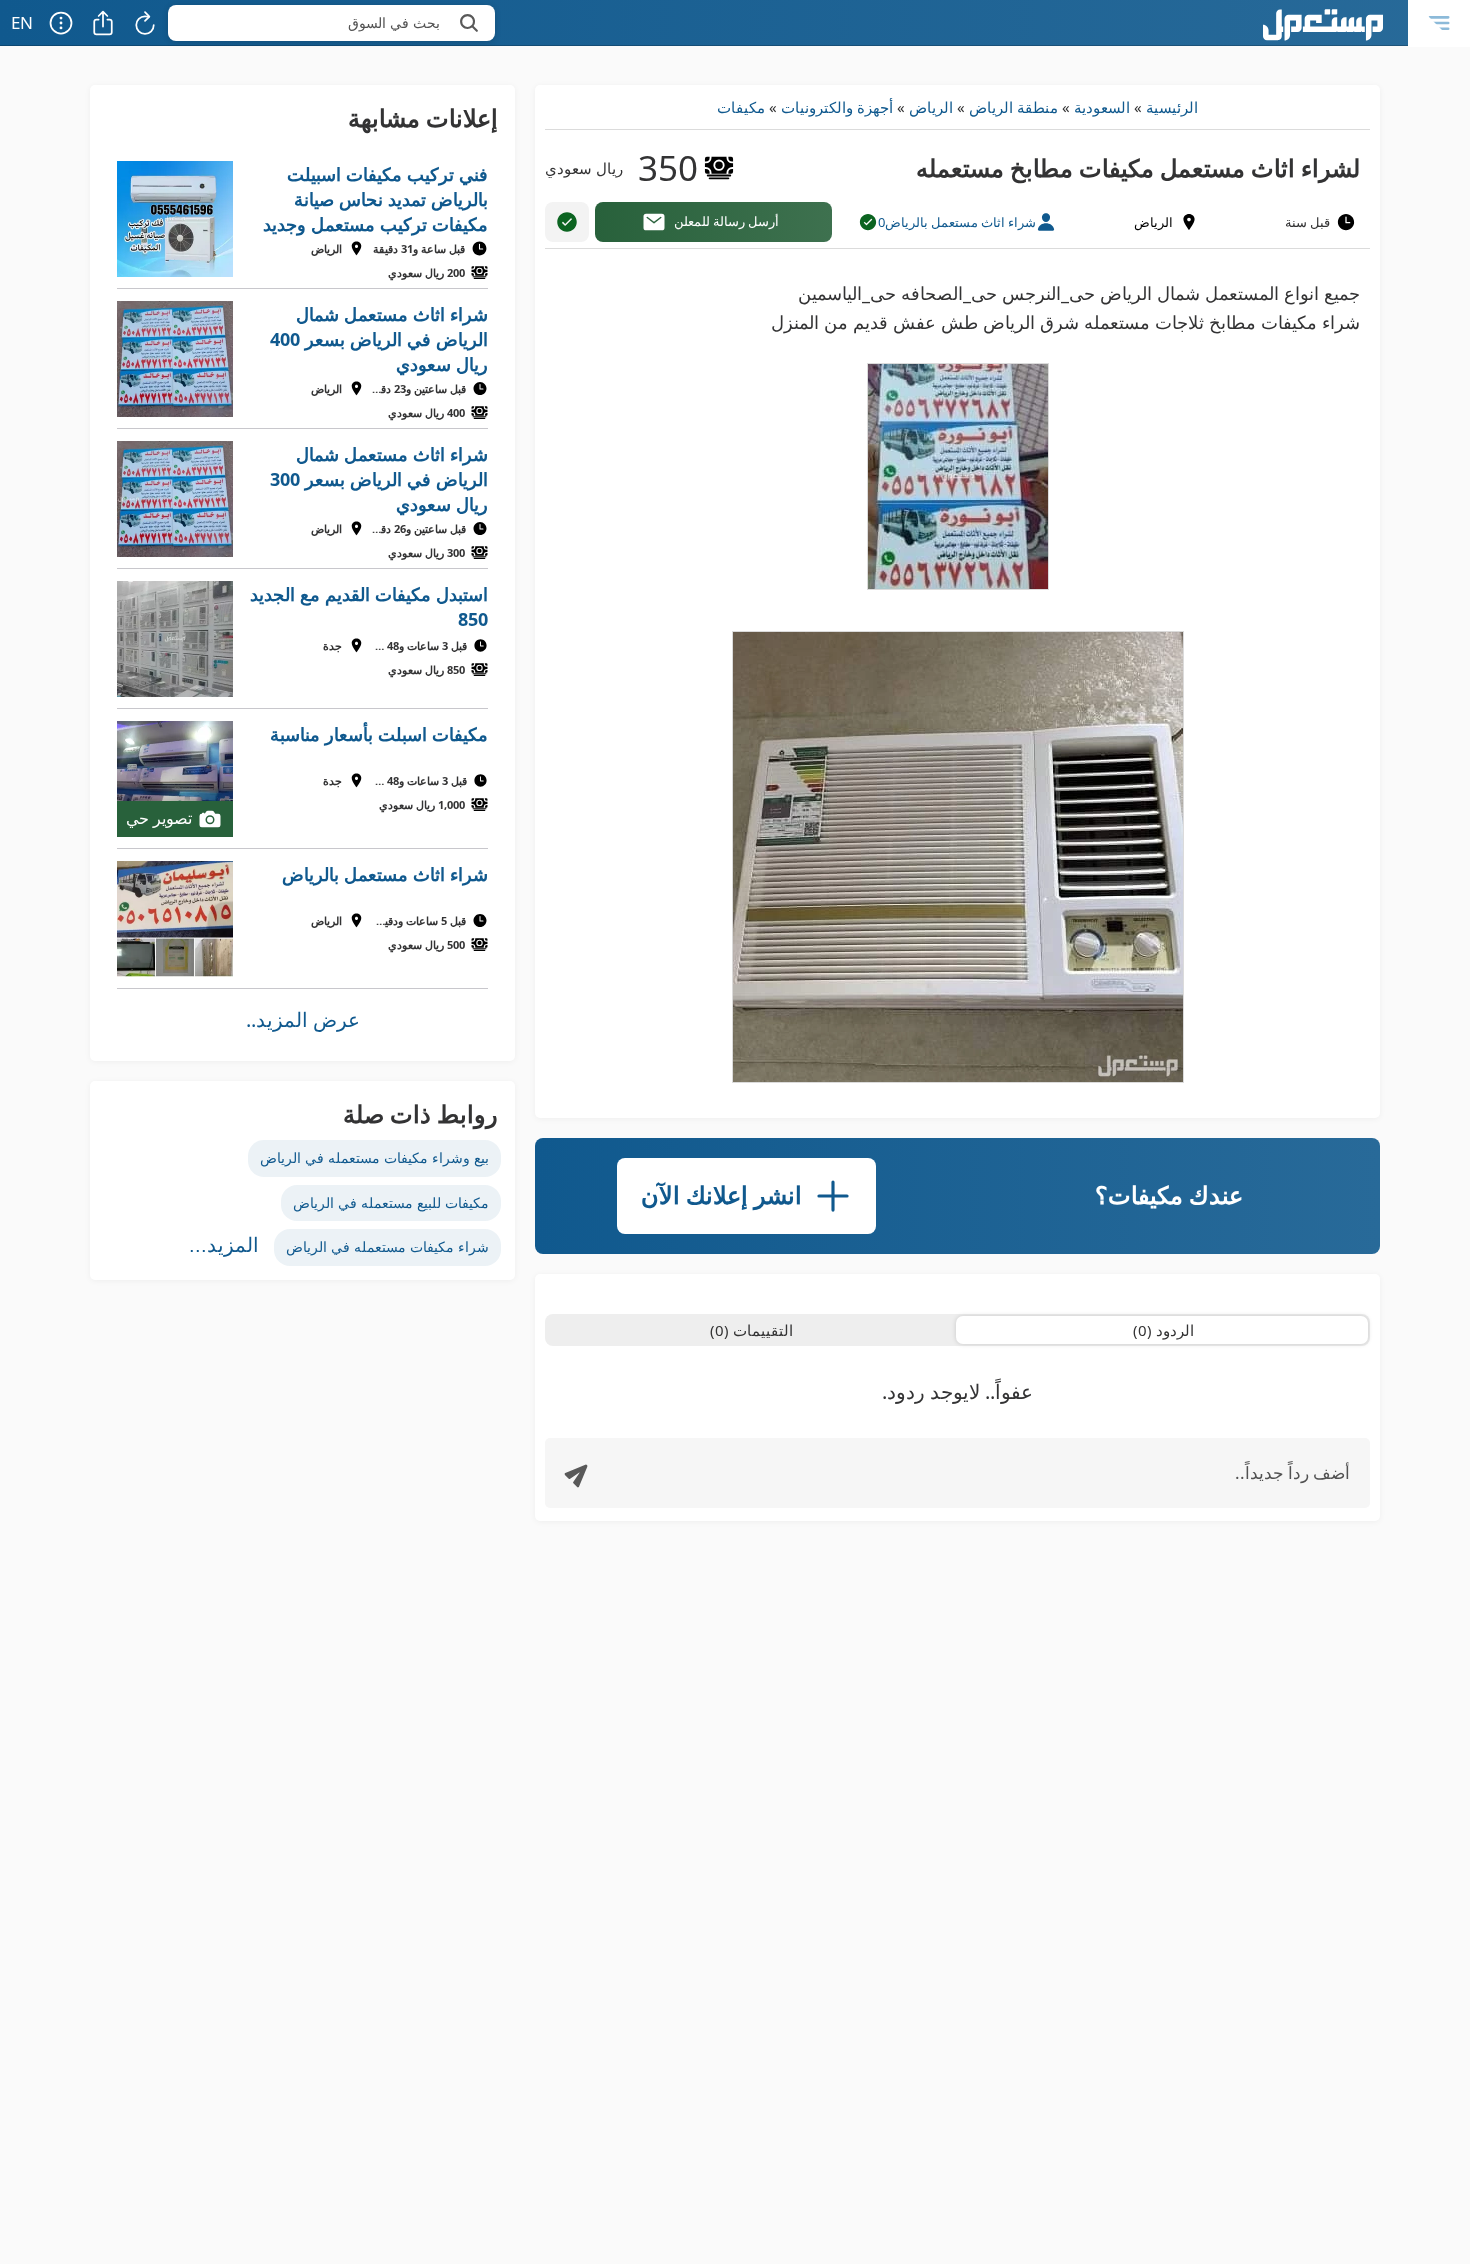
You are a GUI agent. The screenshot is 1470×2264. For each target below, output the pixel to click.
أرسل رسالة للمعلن (726, 221)
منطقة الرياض (1013, 107)
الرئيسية (1172, 107)
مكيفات (741, 107)
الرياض (931, 107)
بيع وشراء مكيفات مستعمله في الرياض (374, 1157)
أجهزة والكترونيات (837, 107)
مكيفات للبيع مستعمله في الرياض (391, 1202)
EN (22, 22)
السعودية (1102, 107)
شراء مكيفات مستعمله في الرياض (387, 1246)
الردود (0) (1163, 1330)
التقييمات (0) (751, 1330)
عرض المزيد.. (303, 1019)
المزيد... (224, 1245)
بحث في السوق (394, 22)
